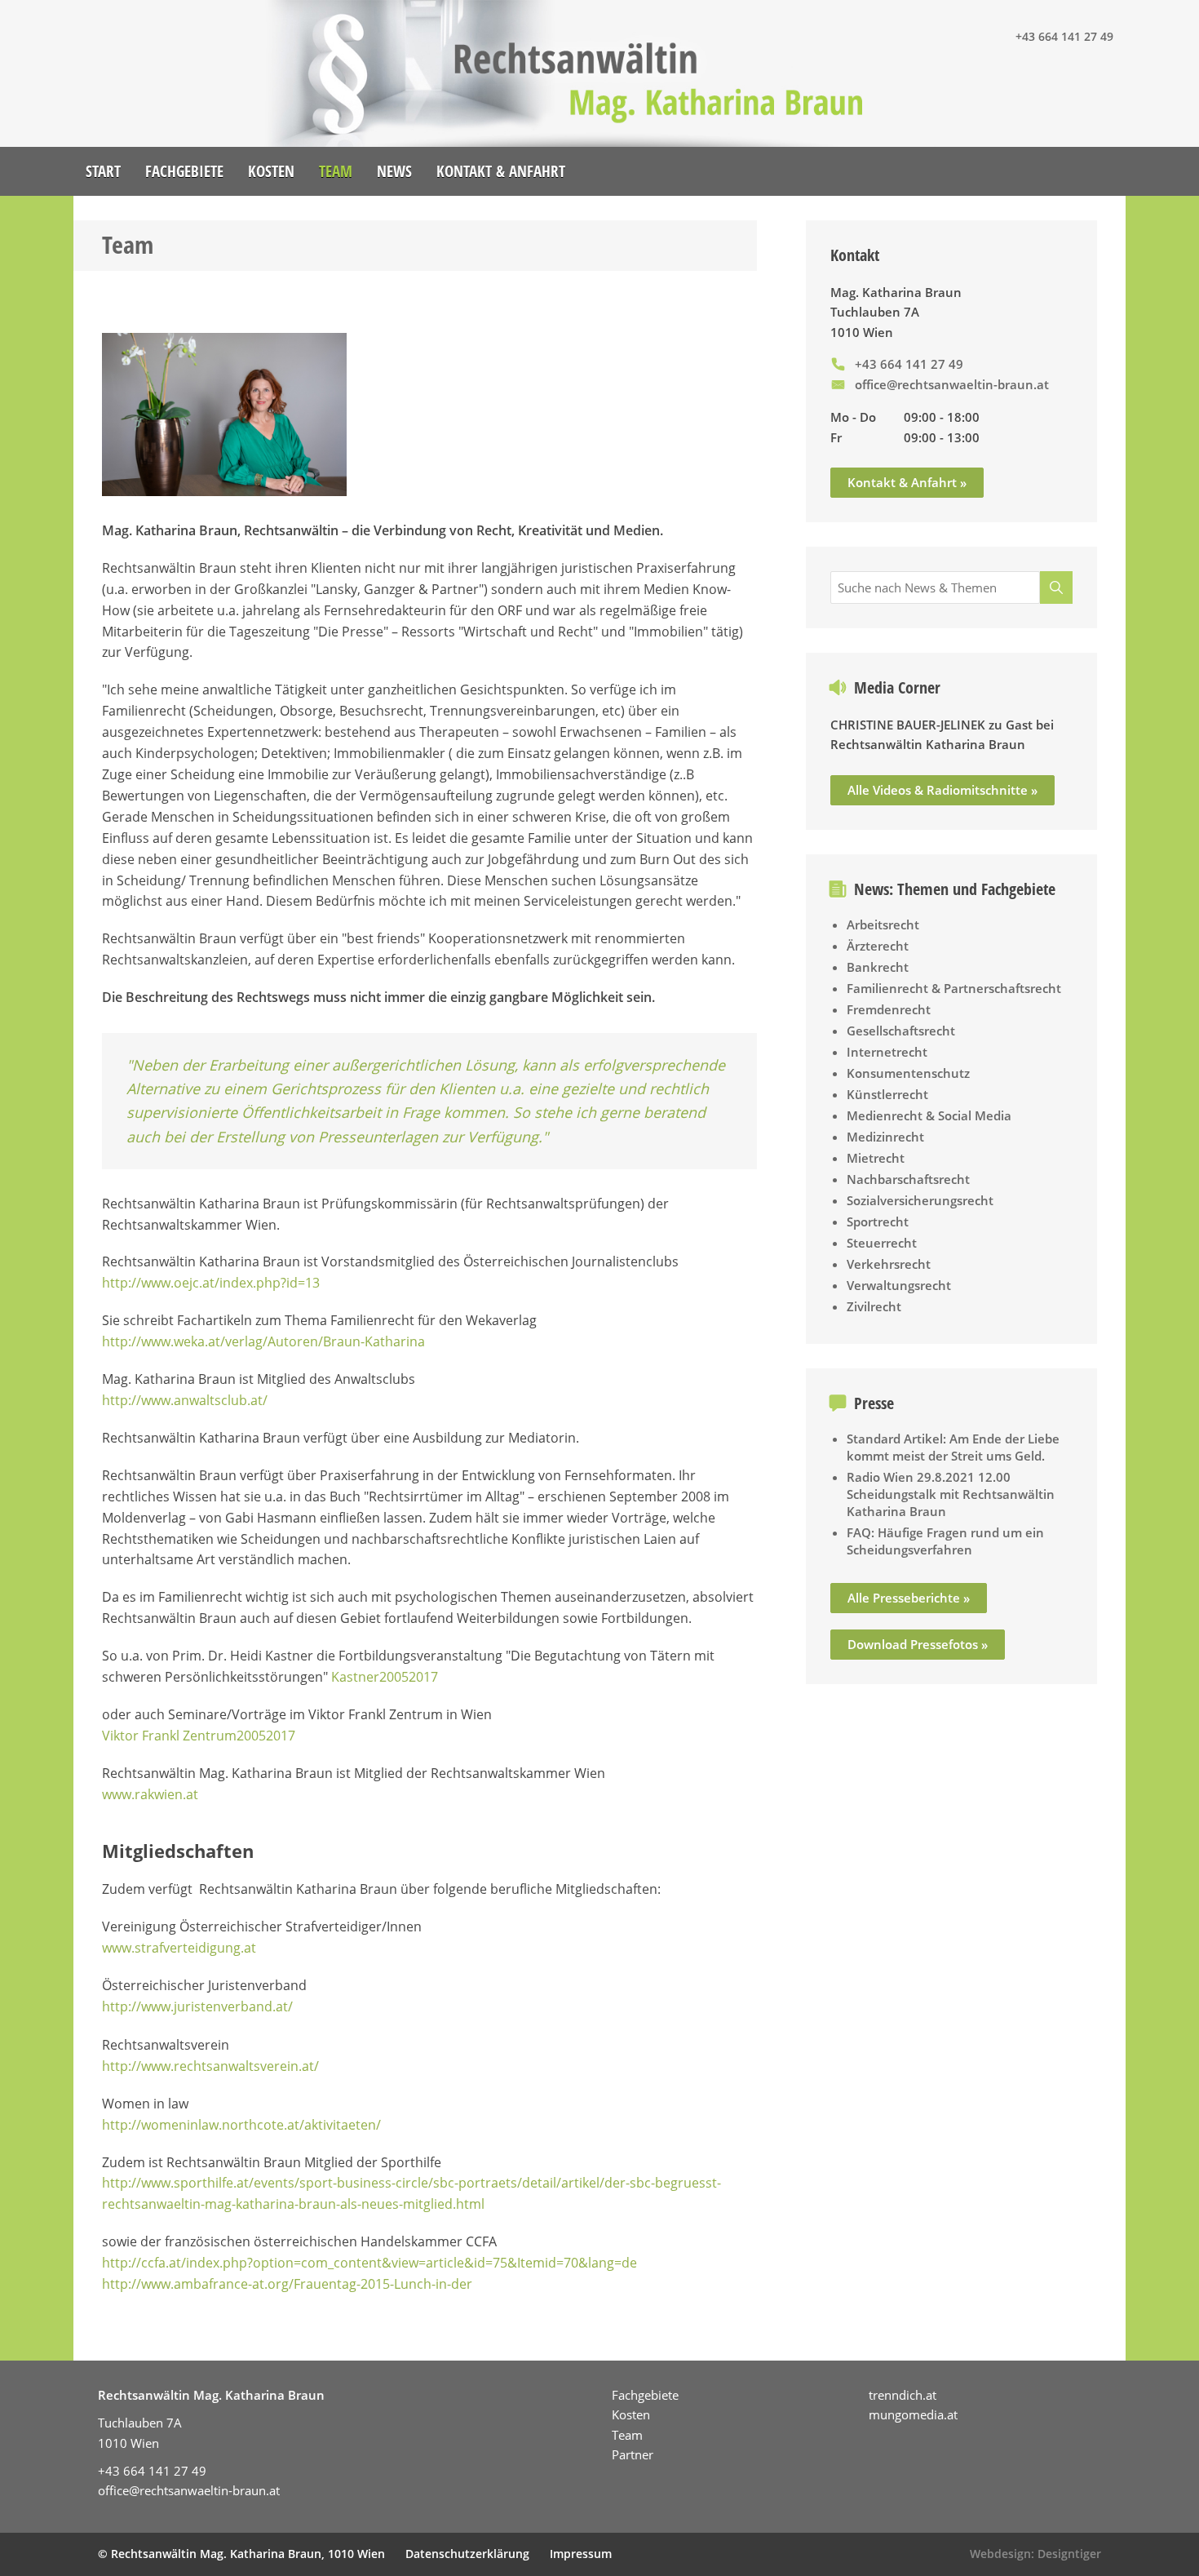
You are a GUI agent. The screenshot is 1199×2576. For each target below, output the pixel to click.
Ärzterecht (878, 946)
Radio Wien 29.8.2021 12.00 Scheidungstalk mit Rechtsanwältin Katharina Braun (951, 1494)
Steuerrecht (882, 1243)
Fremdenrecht (889, 1009)
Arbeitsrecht (883, 924)
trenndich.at (903, 2395)
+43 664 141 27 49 (1064, 36)
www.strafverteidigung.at (179, 1948)
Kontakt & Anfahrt (501, 171)
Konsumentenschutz (908, 1073)
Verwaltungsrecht (899, 1285)
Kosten (271, 171)
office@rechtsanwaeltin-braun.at (952, 384)
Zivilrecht (874, 1306)
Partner (633, 2454)
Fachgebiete (184, 171)
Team (336, 171)
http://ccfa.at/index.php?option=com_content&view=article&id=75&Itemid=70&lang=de (369, 2263)
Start (103, 171)
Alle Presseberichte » (909, 1598)
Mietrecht (876, 1158)
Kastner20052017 (385, 1677)
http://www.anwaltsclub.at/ (186, 1400)
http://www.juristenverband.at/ (197, 2006)
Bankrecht (878, 967)
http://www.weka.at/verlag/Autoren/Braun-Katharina (263, 1341)
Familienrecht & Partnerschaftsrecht (954, 988)
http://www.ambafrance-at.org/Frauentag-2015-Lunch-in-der (287, 2284)
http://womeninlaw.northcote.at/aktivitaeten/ (241, 2125)
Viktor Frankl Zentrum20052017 (199, 1736)
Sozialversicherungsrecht (920, 1200)
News (394, 171)
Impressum (581, 2554)
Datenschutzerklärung (467, 2554)
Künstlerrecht (887, 1094)
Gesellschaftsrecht (901, 1031)
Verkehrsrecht (889, 1264)
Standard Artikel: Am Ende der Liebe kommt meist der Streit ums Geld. (953, 1447)
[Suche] (1056, 587)
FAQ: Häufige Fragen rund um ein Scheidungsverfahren (945, 1541)
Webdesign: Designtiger (1035, 2554)
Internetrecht (887, 1052)
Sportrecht (878, 1221)
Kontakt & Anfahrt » (907, 482)
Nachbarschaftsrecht (908, 1179)
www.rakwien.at (150, 1794)
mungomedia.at (913, 2414)
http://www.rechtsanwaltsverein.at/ (210, 2066)
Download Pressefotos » (918, 1644)
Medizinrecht (885, 1137)
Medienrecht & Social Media (929, 1115)
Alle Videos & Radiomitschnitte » (942, 790)
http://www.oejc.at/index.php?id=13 (211, 1283)
